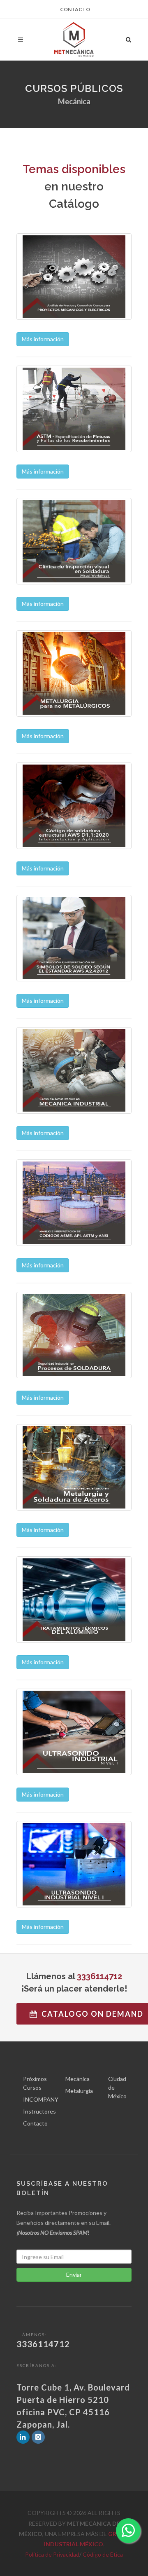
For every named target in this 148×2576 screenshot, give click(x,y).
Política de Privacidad (52, 2554)
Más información (43, 339)
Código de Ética (103, 2554)
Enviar (74, 2275)
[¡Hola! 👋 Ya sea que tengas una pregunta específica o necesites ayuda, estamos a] (128, 2531)
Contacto (75, 9)
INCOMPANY (41, 2099)
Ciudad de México (117, 2087)
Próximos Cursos (35, 2083)
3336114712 (99, 1976)
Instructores (39, 2111)
